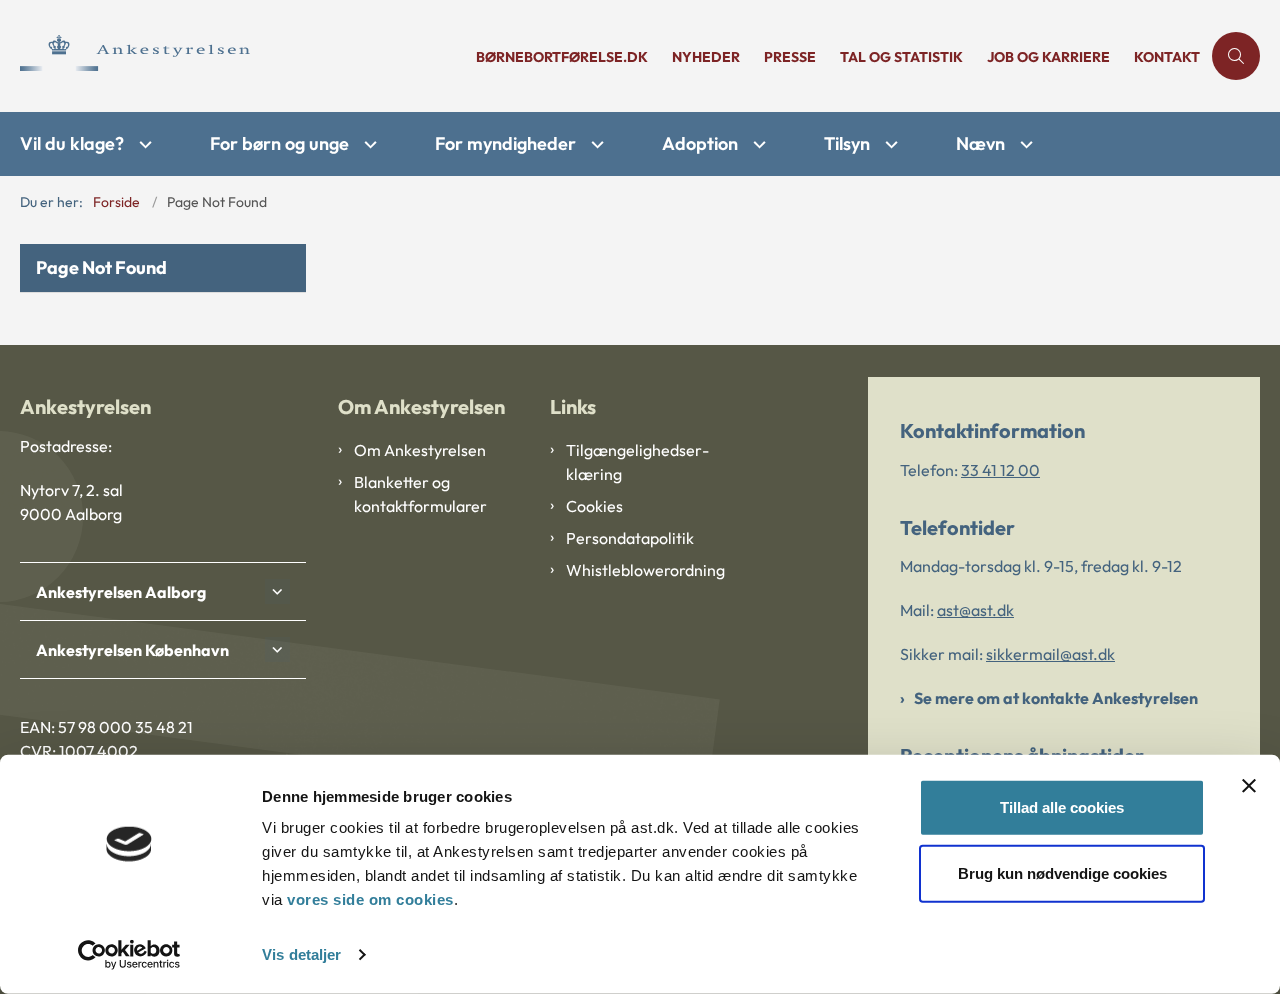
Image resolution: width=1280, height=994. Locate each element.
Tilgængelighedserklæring (637, 462)
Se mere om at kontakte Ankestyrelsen (1056, 698)
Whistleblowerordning (645, 570)
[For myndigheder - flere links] (595, 144)
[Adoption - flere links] (757, 144)
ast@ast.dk (975, 610)
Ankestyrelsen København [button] (132, 650)
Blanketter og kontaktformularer (420, 494)
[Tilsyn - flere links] (889, 144)
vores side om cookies (370, 899)
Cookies (594, 506)
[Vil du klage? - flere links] (143, 144)
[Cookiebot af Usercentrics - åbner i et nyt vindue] (129, 955)
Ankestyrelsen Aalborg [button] (121, 592)
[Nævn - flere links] (1024, 144)
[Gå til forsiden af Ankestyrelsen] (242, 56)
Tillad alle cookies (1062, 807)
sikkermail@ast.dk (1050, 654)
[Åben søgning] (1236, 56)
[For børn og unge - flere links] (368, 144)
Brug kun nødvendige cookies (1062, 872)
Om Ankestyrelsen (420, 450)
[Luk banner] (1249, 786)
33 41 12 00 (1000, 470)
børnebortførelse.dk (562, 57)
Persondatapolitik (630, 538)
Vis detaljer (301, 954)
